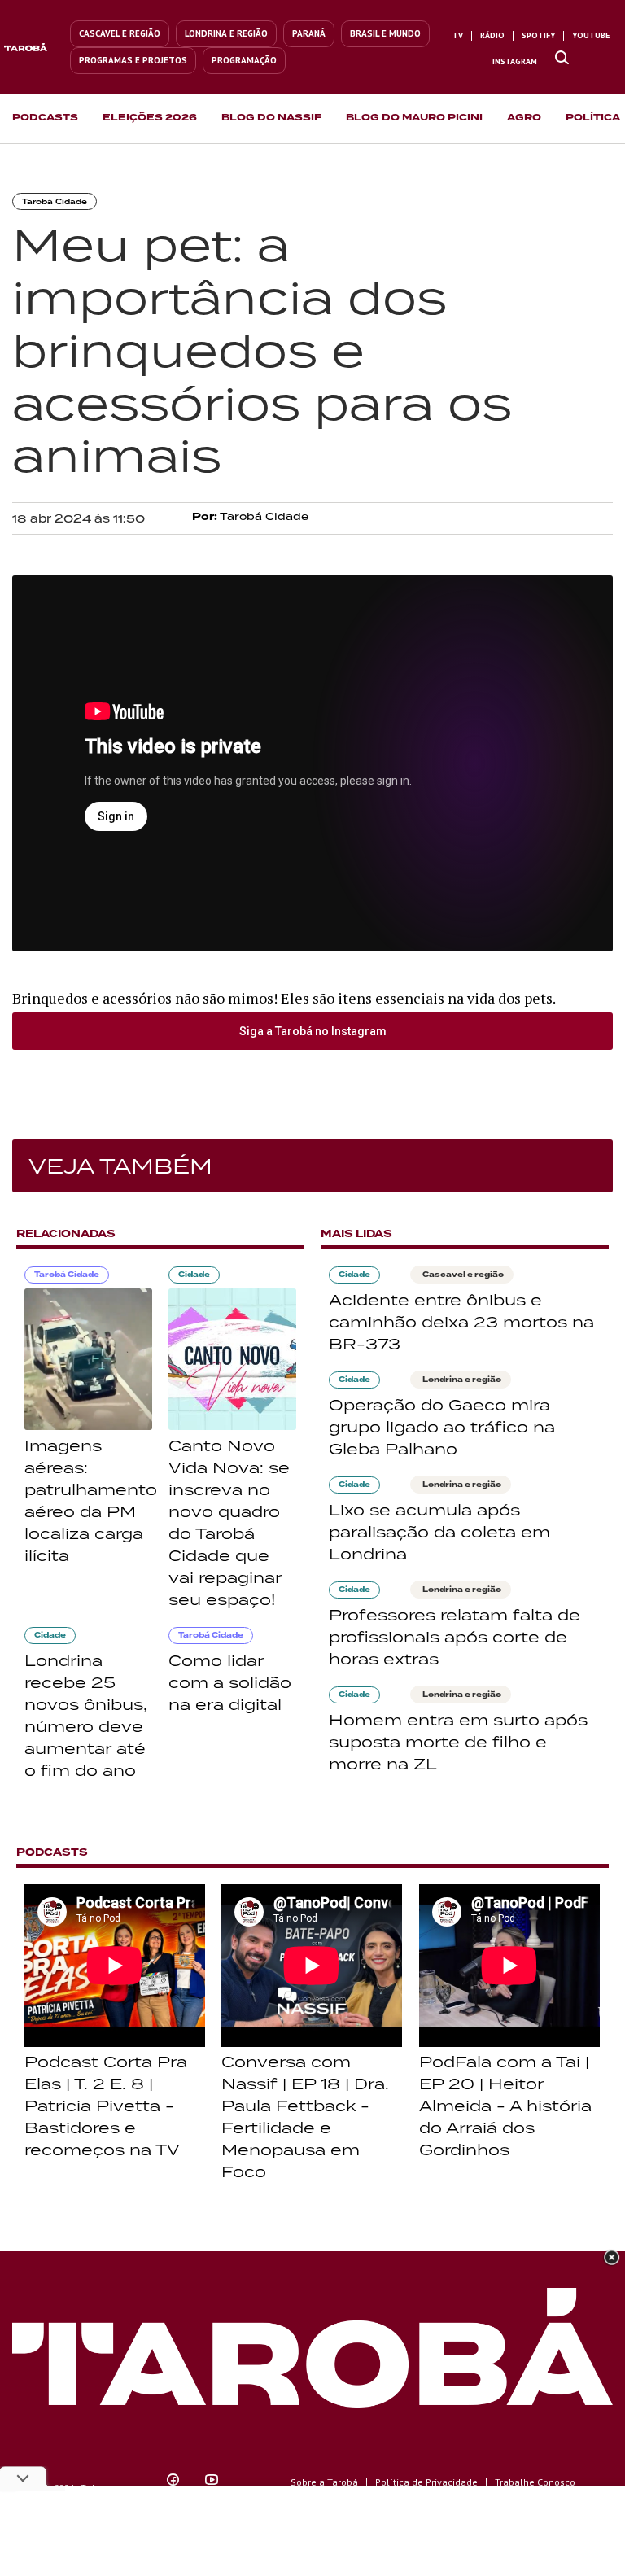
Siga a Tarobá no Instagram (313, 1031)
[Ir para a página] (562, 59)
